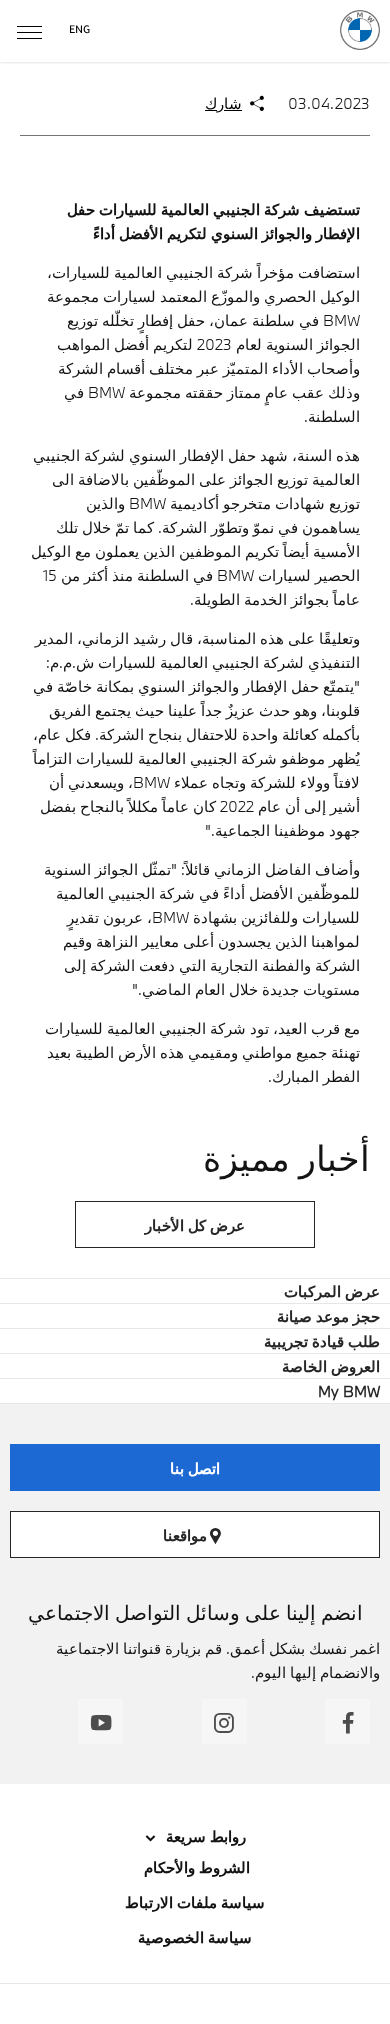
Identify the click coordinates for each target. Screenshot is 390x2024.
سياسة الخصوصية (195, 1937)
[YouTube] (100, 1721)
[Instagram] (224, 1721)
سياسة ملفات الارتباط (195, 1902)
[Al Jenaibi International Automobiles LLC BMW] (360, 30)
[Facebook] (347, 1721)
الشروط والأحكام (195, 1867)
